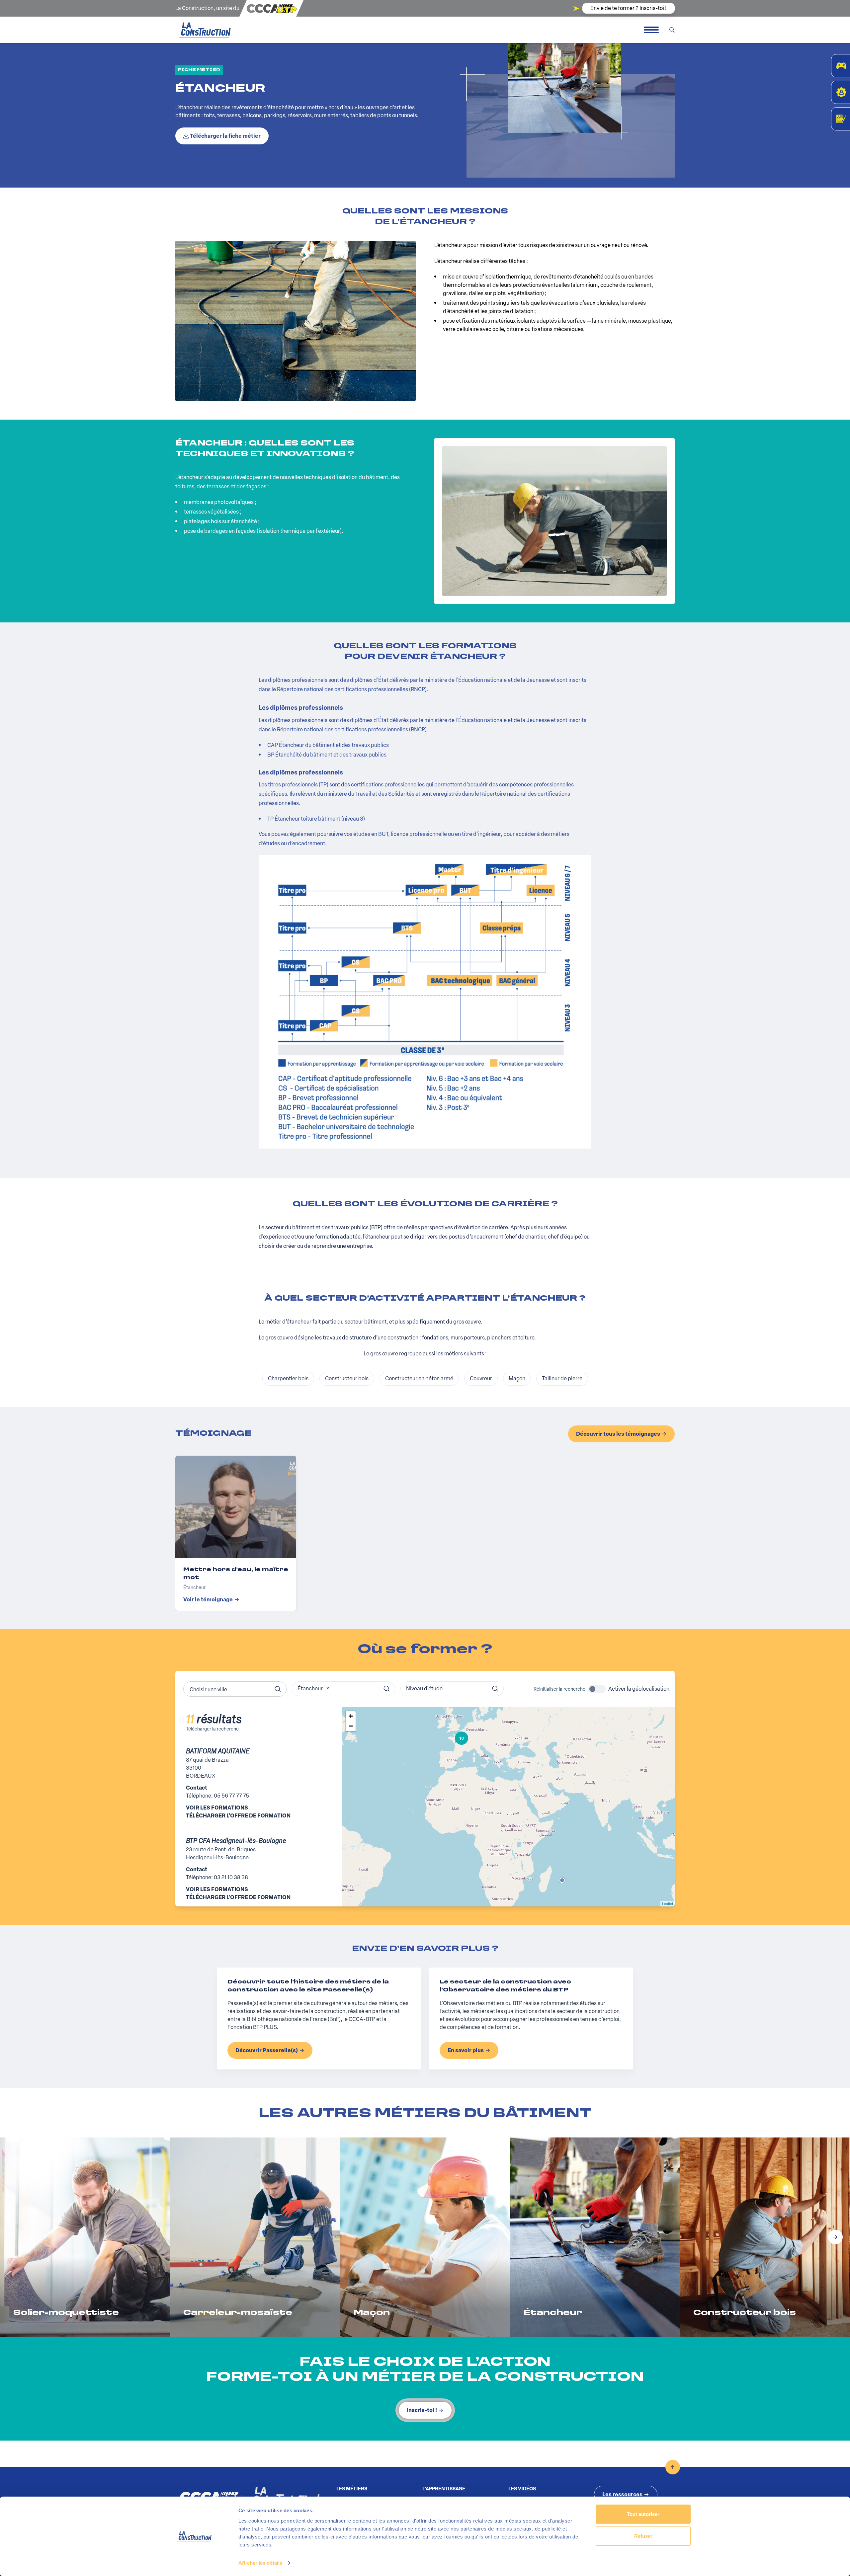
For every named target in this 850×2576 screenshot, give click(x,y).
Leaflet (668, 1903)
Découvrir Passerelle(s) (267, 2050)
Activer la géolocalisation (639, 1689)
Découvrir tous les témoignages (618, 1434)
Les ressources (622, 2495)
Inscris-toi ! (422, 2410)
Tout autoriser (643, 2514)
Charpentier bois (288, 1378)
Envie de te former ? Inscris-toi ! (629, 8)
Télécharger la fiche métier (225, 136)
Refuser (643, 2536)
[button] (835, 2237)
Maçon (517, 1378)
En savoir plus (466, 2050)
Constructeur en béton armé (419, 1378)
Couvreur (481, 1378)
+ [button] (351, 1716)
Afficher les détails (260, 2563)
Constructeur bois (347, 1378)
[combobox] (235, 1689)
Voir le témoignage (208, 1600)
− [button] (351, 1726)
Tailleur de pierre (562, 1378)
